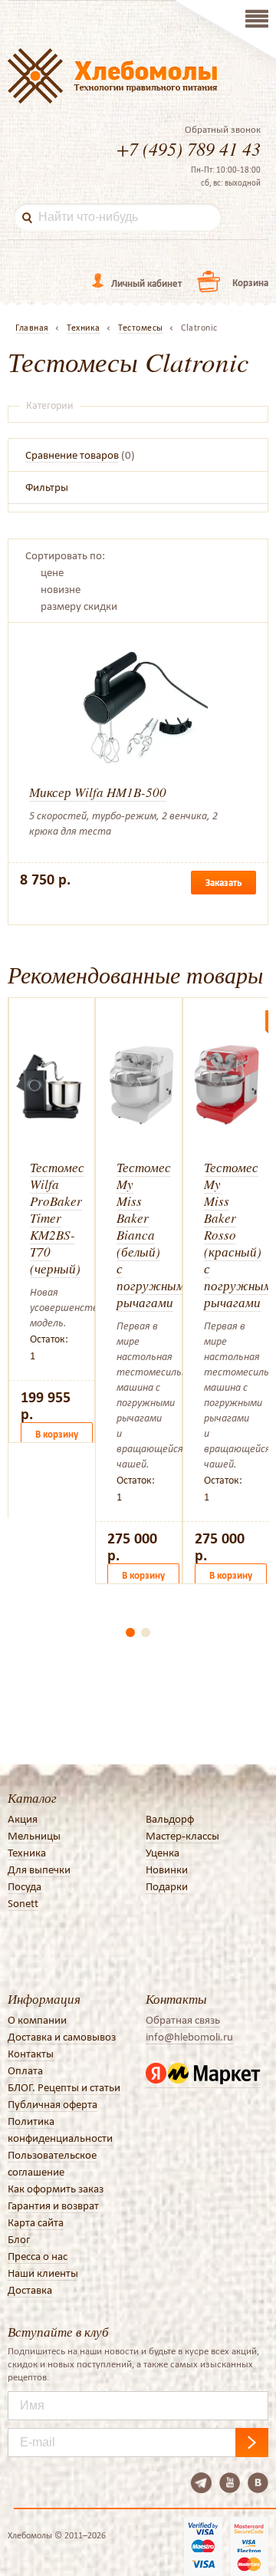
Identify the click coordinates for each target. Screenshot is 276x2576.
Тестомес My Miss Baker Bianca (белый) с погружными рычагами (154, 1235)
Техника (27, 1853)
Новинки (167, 1869)
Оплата (25, 2070)
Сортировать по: (65, 555)
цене (52, 572)
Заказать (223, 883)
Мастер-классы (182, 1836)
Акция (23, 1819)
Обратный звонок (223, 130)
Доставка (30, 2290)
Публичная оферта (53, 2104)
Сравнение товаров (72, 455)
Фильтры (47, 487)
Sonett (23, 1903)
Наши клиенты (43, 2273)
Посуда (25, 1886)
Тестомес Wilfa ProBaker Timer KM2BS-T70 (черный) (57, 1218)
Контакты (31, 2054)
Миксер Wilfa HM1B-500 (98, 792)
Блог (19, 2239)
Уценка (163, 1853)
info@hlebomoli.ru (189, 2037)
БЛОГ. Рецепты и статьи (64, 2087)
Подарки (167, 1886)
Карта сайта (36, 2222)
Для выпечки (39, 1869)
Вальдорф (170, 1819)
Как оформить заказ (56, 2189)
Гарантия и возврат (53, 2205)
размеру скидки (79, 606)
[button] (130, 1632)
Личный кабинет (146, 283)
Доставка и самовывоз (62, 2037)
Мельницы (34, 1836)
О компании (37, 2020)
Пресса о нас (38, 2256)
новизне (61, 589)
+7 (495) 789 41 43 (189, 148)
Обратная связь (183, 2020)
